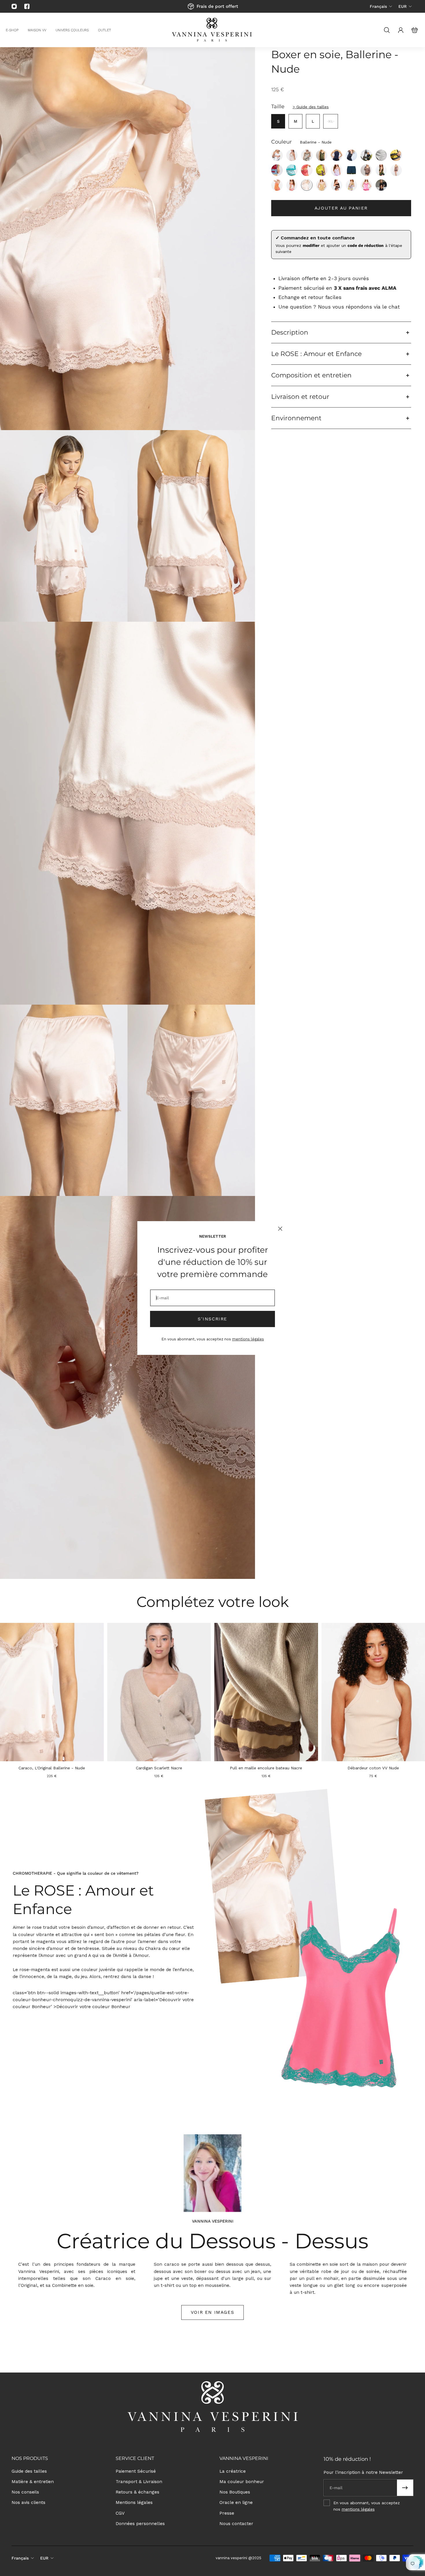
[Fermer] (280, 1229)
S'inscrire (212, 1319)
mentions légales (248, 1339)
